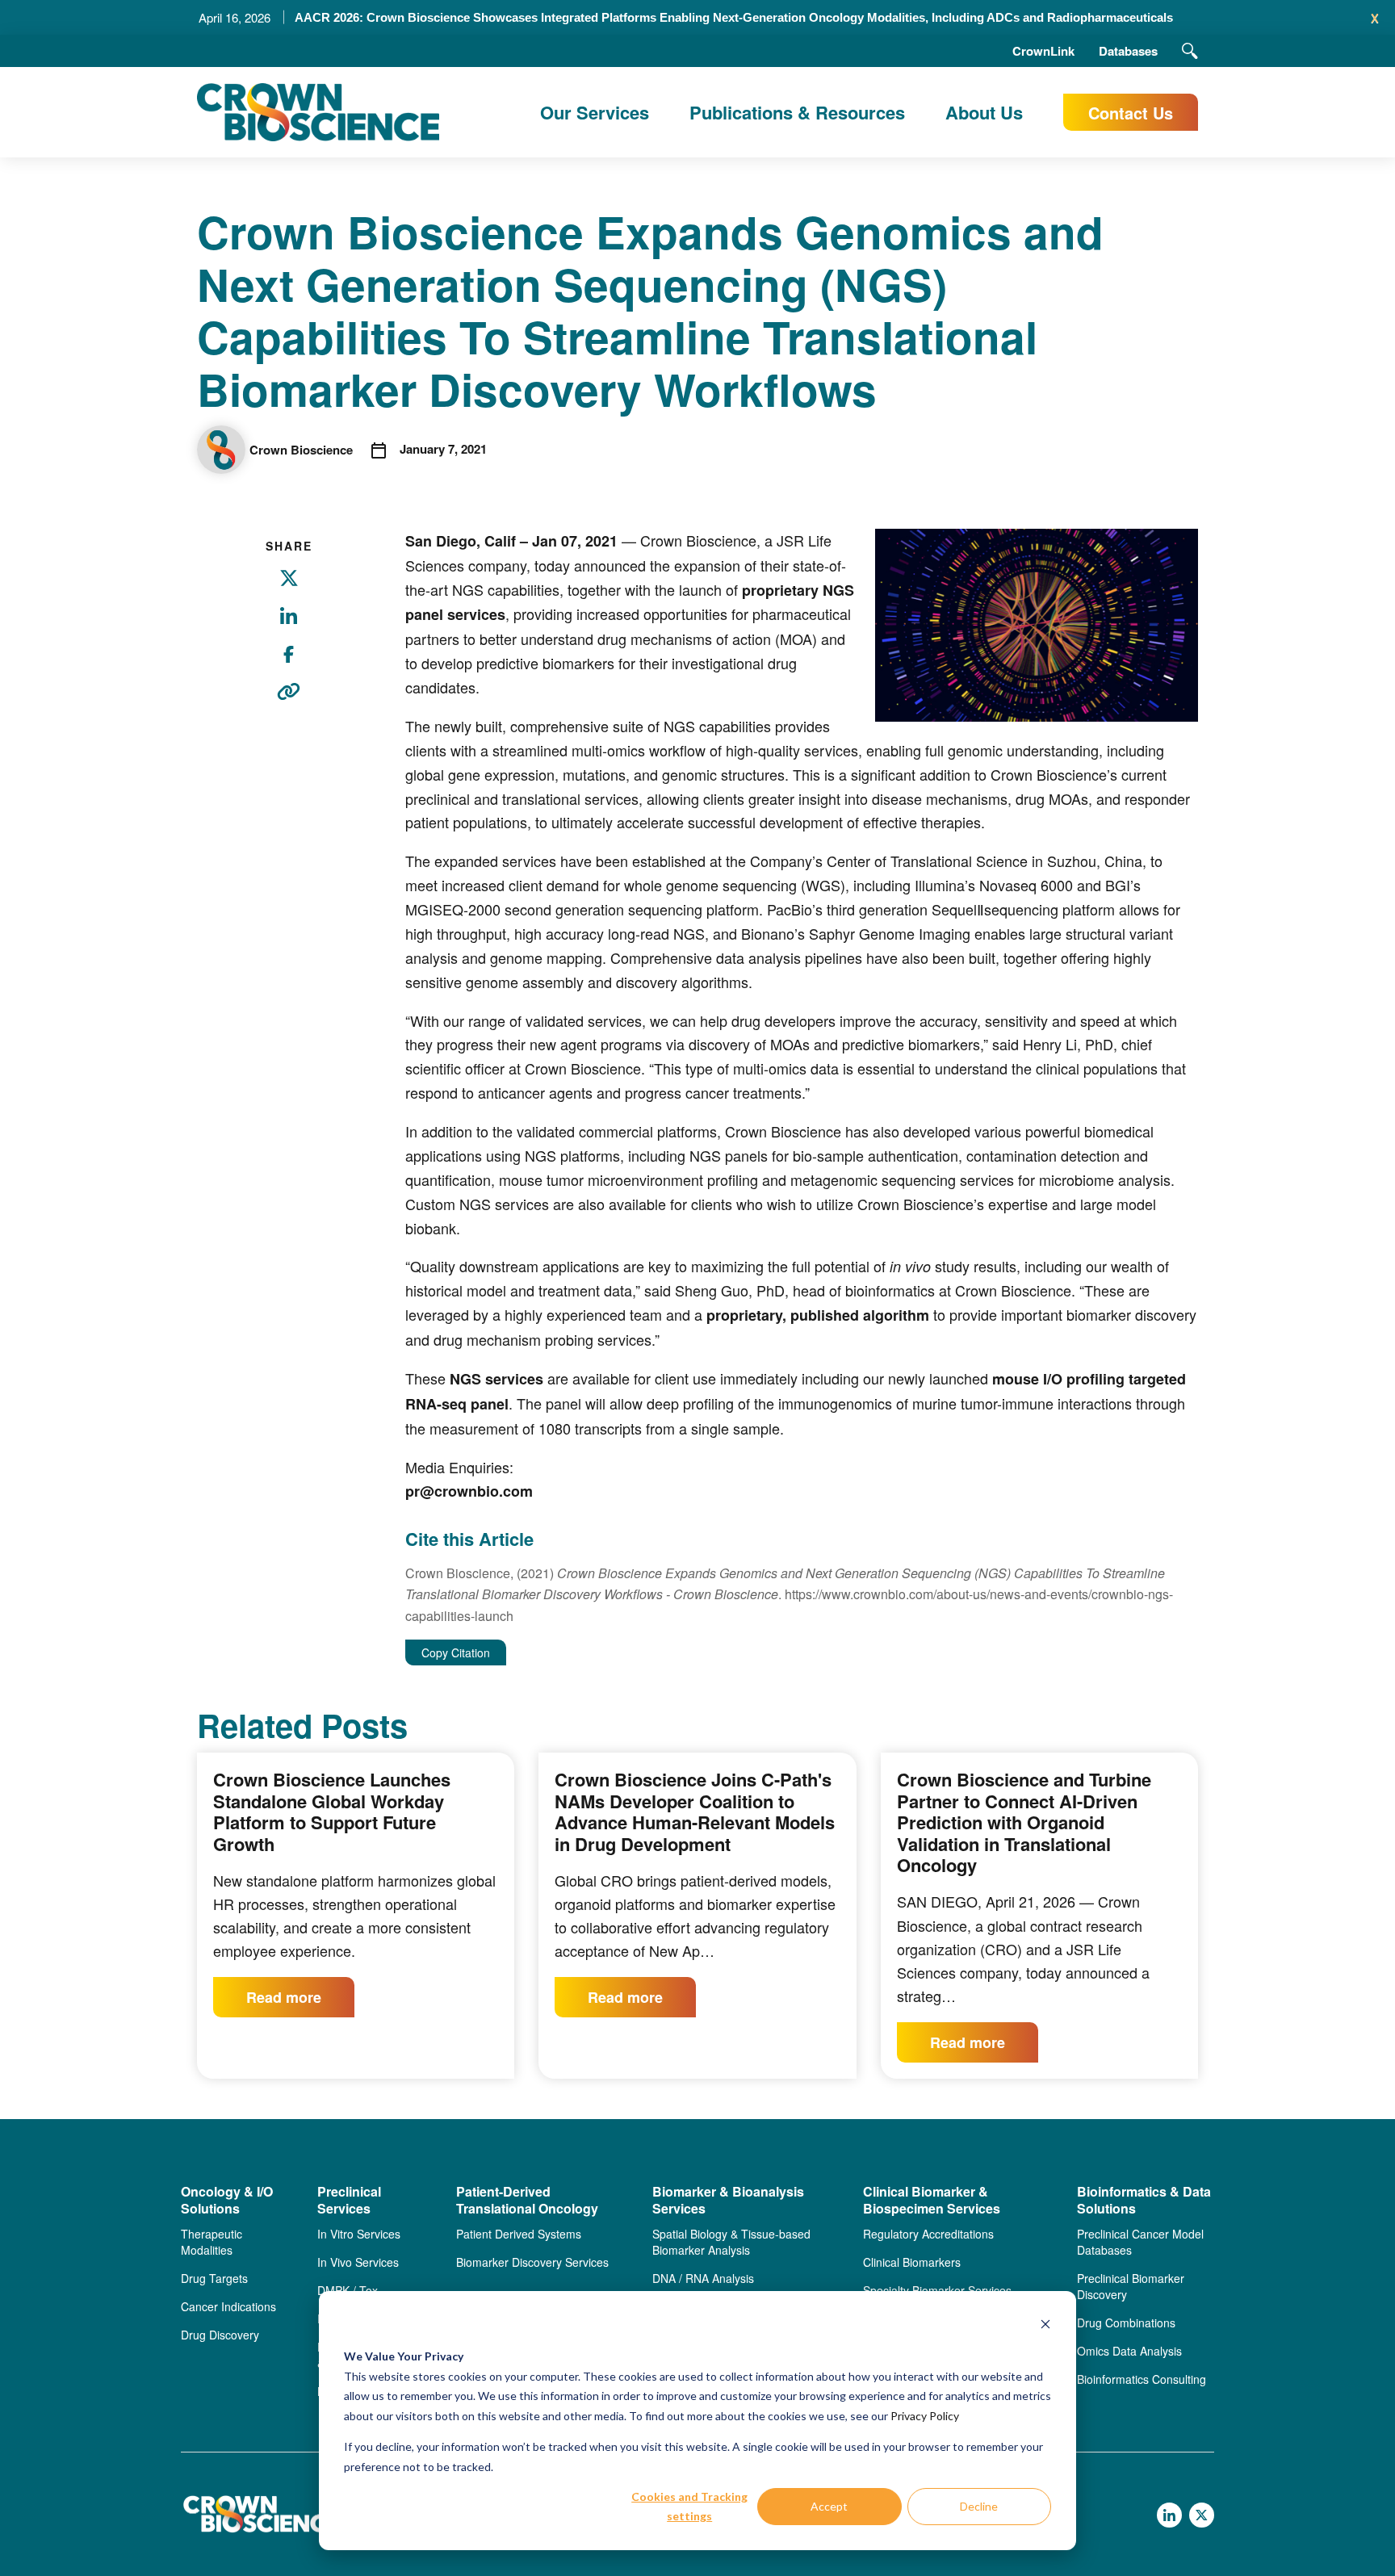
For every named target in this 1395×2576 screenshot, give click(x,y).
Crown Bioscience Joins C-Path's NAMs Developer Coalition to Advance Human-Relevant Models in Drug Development (695, 1812)
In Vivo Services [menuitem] (358, 2262)
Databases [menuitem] (1128, 51)
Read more (284, 1997)
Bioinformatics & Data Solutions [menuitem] (1144, 2201)
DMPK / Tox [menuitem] (348, 2290)
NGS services (496, 1379)
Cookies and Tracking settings (689, 2507)
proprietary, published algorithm (818, 1315)
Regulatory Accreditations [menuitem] (928, 2234)
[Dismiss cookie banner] (1045, 2326)
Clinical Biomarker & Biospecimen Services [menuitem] (932, 2201)
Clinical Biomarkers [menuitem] (912, 2262)
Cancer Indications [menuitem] (228, 2306)
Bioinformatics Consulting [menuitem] (1142, 2379)
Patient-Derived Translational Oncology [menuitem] (527, 2201)
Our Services (595, 112)
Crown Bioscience (301, 450)
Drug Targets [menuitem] (214, 2278)
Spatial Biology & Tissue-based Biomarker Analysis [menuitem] (731, 2242)
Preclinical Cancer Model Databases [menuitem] (1140, 2242)
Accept (829, 2506)
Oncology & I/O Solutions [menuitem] (227, 2201)
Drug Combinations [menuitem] (1126, 2323)
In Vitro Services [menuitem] (359, 2234)
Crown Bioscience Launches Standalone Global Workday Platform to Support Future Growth (332, 1812)
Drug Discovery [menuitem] (220, 2335)
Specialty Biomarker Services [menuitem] (937, 2290)
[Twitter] (289, 588)
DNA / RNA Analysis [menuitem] (703, 2278)
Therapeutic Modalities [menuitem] (212, 2242)
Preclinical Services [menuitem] (349, 2201)
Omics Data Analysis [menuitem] (1129, 2351)
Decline (979, 2506)
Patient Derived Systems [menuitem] (519, 2234)
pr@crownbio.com (469, 1491)
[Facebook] (289, 664)
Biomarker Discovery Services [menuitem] (532, 2262)
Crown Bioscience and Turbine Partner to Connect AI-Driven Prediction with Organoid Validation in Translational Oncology (1024, 1822)
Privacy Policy (925, 2416)
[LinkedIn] (289, 626)
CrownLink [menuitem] (1043, 51)
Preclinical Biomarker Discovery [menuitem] (1131, 2286)
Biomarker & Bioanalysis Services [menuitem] (728, 2201)
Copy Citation (456, 1652)
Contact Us (1131, 113)
